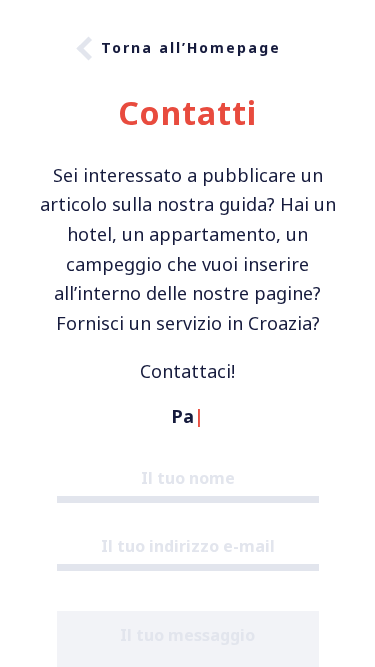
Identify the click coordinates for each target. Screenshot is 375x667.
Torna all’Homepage (191, 47)
